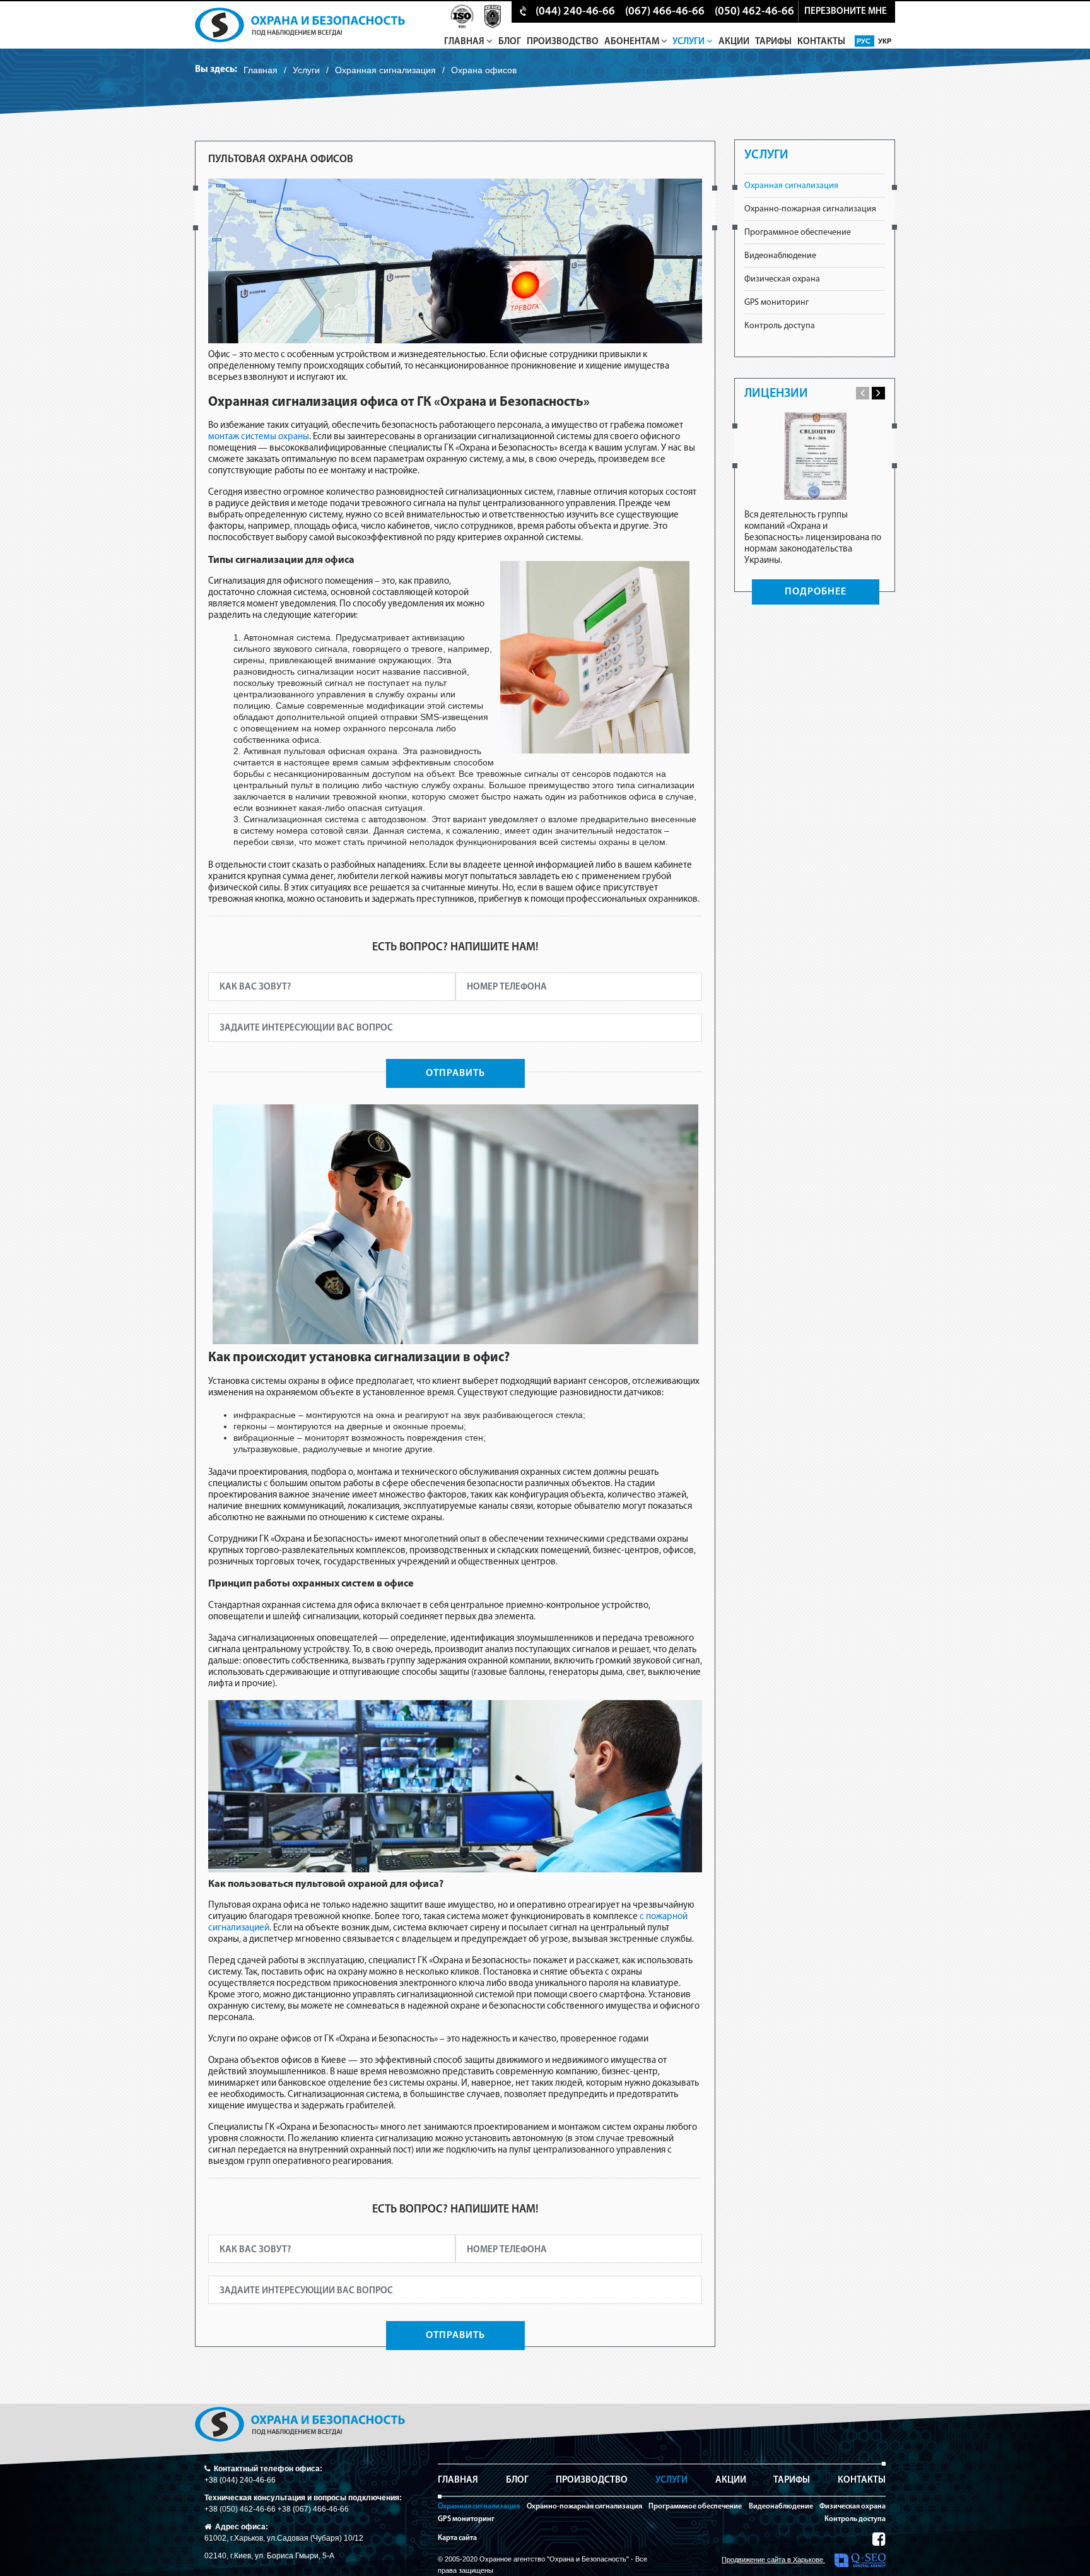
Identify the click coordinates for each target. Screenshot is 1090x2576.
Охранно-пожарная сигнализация (810, 209)
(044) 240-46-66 (575, 12)
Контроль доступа (780, 326)
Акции (734, 42)
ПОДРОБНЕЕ (816, 592)
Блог (510, 42)
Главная (465, 42)
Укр (885, 41)
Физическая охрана (782, 279)
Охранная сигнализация (385, 70)
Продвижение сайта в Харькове (773, 2560)
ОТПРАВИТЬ (455, 1073)
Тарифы (773, 42)
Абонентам (633, 42)
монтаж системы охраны (259, 437)
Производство (563, 42)
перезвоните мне (846, 12)
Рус (864, 41)
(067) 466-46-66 (665, 12)
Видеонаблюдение (780, 256)
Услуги (689, 42)
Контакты (821, 42)
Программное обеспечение (798, 233)
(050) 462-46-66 (754, 12)
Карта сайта (457, 2538)
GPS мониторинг (776, 303)
